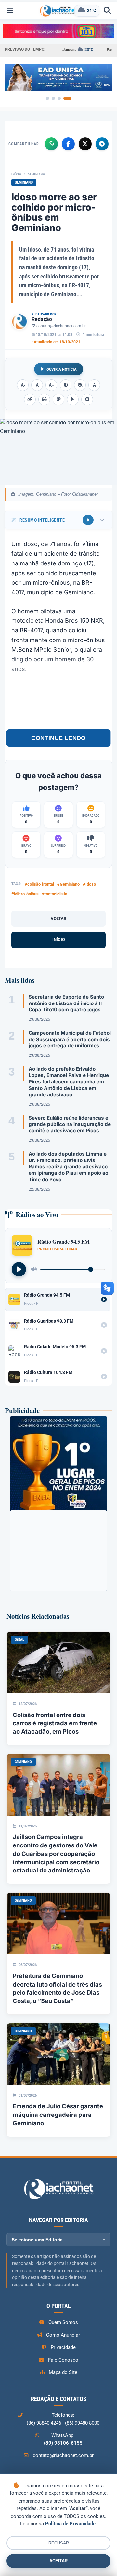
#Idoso (89, 884)
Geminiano (36, 174)
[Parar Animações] (87, 399)
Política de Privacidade (70, 2524)
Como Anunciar (63, 2335)
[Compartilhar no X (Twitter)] (85, 144)
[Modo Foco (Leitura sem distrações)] (44, 399)
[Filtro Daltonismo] (58, 399)
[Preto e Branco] (80, 385)
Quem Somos (63, 2322)
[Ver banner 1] (47, 98)
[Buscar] (107, 11)
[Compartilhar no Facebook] (68, 144)
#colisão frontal (39, 884)
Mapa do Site (63, 2372)
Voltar (58, 919)
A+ (52, 385)
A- (23, 385)
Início (16, 174)
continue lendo (58, 738)
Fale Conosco (63, 2360)
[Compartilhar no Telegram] (102, 144)
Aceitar (58, 2561)
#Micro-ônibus (25, 894)
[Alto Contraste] (66, 385)
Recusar (59, 2543)
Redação (42, 319)
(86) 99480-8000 (82, 2423)
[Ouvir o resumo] (88, 520)
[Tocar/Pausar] (19, 1269)
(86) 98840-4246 (44, 2423)
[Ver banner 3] (59, 98)
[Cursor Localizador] (73, 399)
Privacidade (63, 2347)
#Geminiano (68, 884)
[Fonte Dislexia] (94, 385)
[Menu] (10, 11)
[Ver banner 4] (67, 98)
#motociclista (55, 894)
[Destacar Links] (30, 399)
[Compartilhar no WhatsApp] (51, 144)
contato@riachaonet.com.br (61, 326)
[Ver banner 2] (53, 98)
